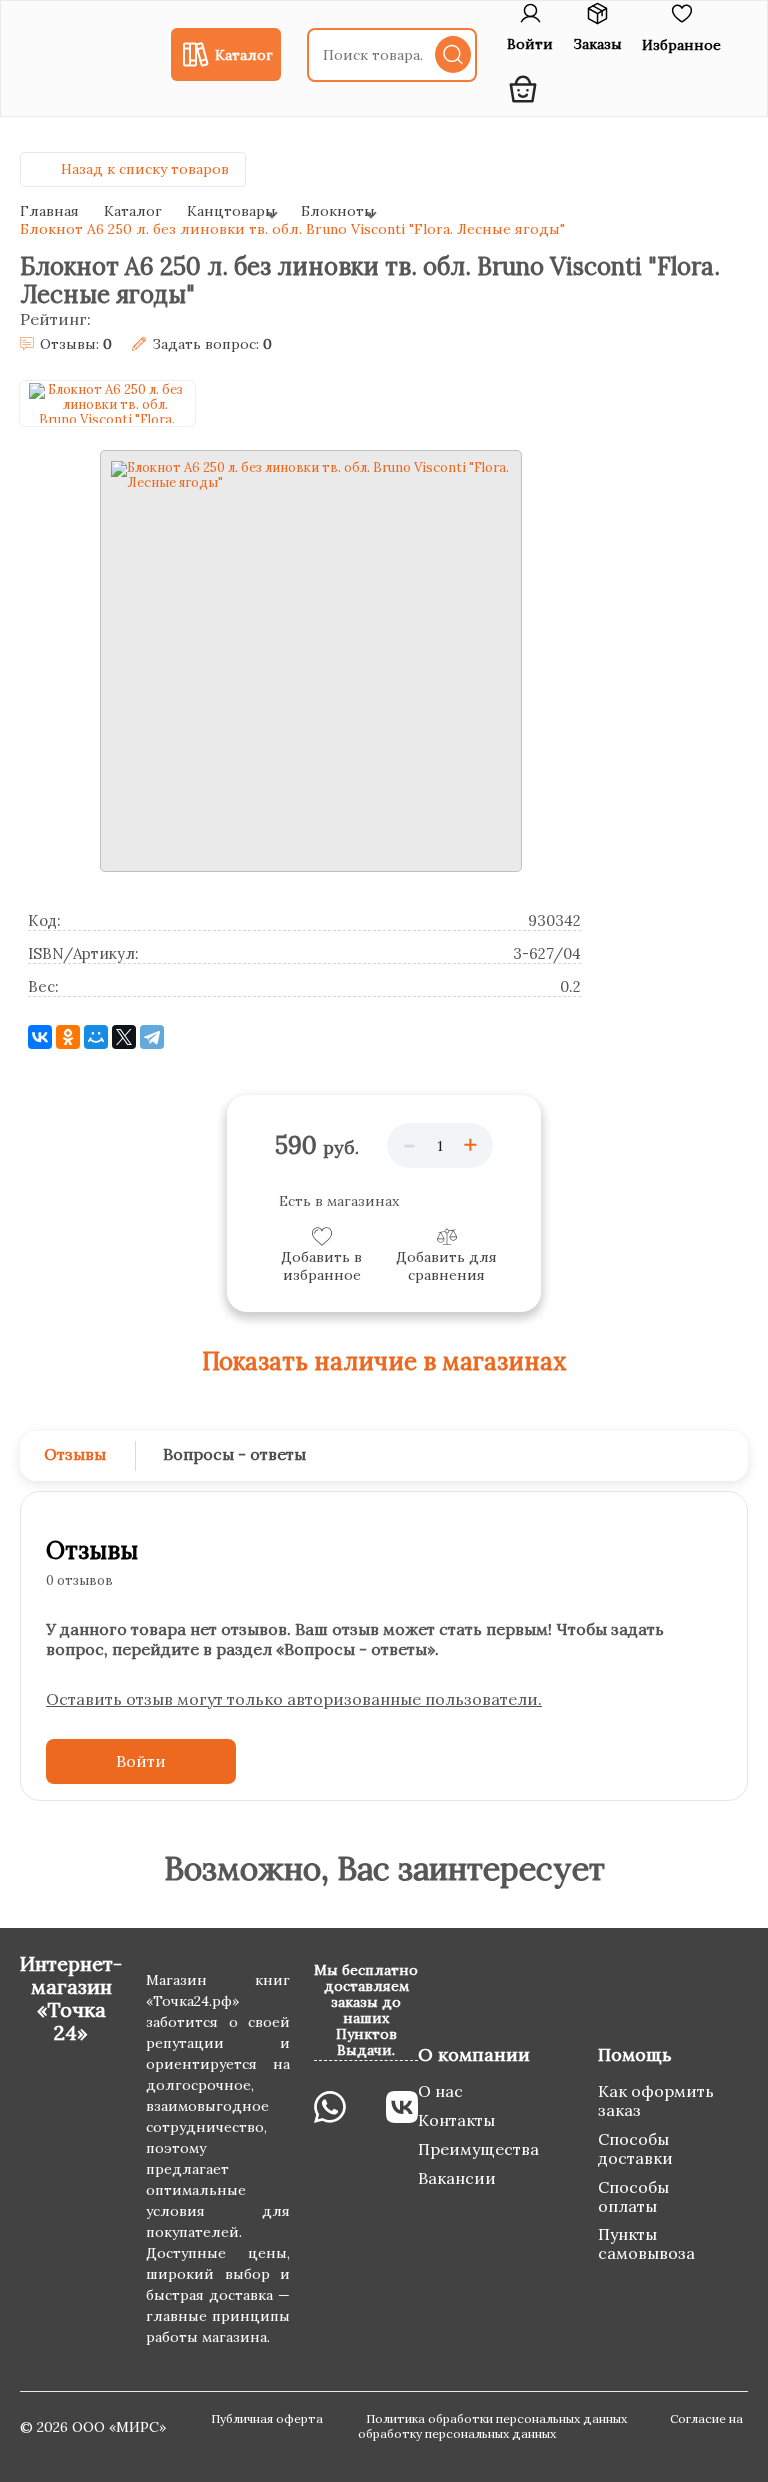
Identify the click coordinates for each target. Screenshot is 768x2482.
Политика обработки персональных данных (498, 2418)
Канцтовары (231, 211)
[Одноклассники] (68, 1037)
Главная (49, 211)
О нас (440, 2091)
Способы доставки (635, 2148)
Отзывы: (76, 344)
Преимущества (478, 2149)
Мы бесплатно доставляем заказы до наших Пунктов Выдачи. (366, 2010)
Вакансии (457, 2178)
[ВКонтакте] (40, 1037)
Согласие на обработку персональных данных (550, 2426)
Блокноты (338, 211)
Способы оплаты (633, 2196)
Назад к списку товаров (145, 169)
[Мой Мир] (96, 1037)
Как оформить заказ (656, 2100)
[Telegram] (152, 1037)
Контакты (456, 2120)
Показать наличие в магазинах (384, 1362)
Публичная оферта (268, 2418)
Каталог (133, 211)
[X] (124, 1037)
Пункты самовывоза (646, 2243)
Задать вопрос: (212, 344)
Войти (141, 1761)
